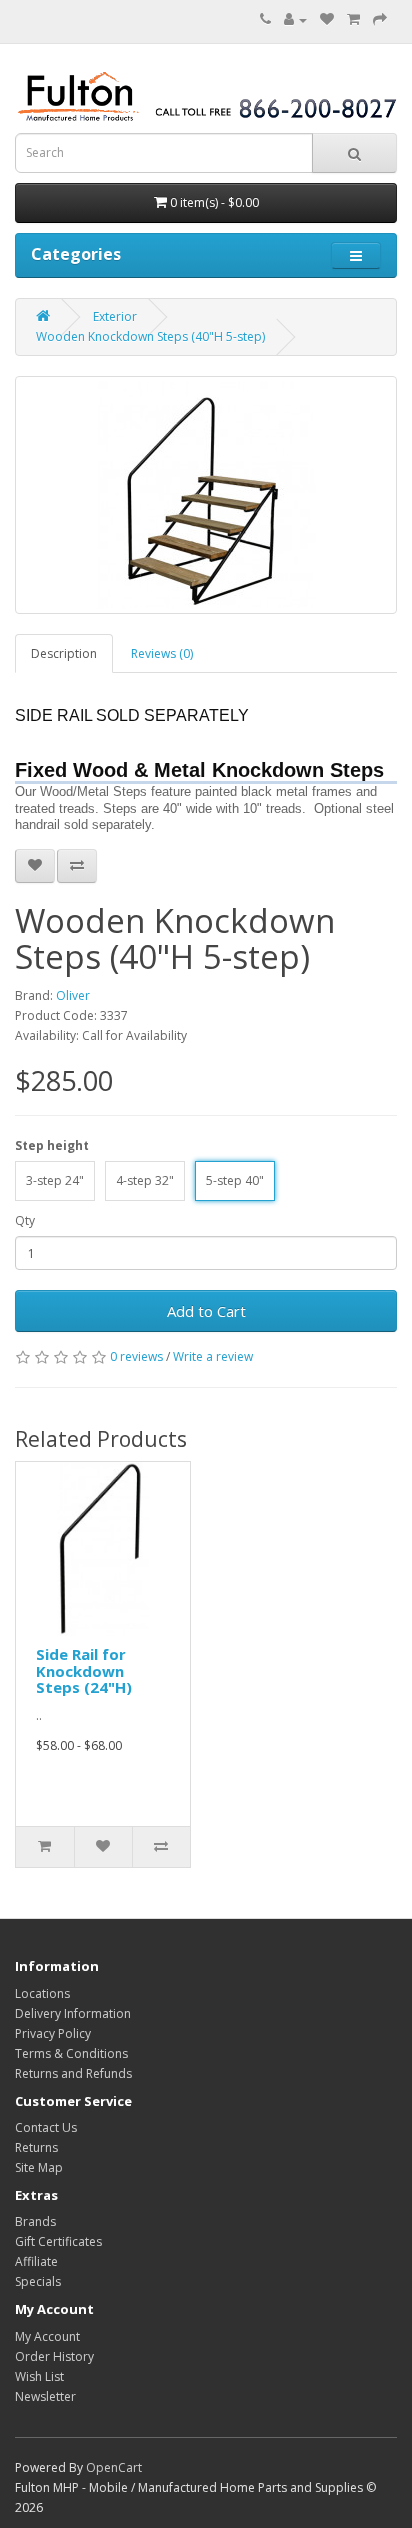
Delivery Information (73, 2013)
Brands (35, 2221)
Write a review (213, 1356)
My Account (47, 2336)
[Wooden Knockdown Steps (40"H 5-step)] (206, 495)
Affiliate (36, 2261)
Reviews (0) (162, 653)
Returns (36, 2147)
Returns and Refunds (73, 2073)
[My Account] (295, 19)
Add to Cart (206, 1311)
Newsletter (45, 2396)
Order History (54, 2356)
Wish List (39, 2376)
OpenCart (114, 2467)
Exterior (115, 316)
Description (64, 653)
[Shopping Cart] (353, 19)
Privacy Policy (53, 2033)
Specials (38, 2281)
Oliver (73, 995)
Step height (52, 1145)
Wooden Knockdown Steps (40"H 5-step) (150, 336)
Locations (42, 1993)
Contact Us (46, 2127)
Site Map (39, 2167)
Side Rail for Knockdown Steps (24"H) (84, 1670)
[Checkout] (380, 19)
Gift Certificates (58, 2241)
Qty (25, 1220)
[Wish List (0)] (327, 19)
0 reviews (136, 1356)
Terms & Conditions (71, 2053)
